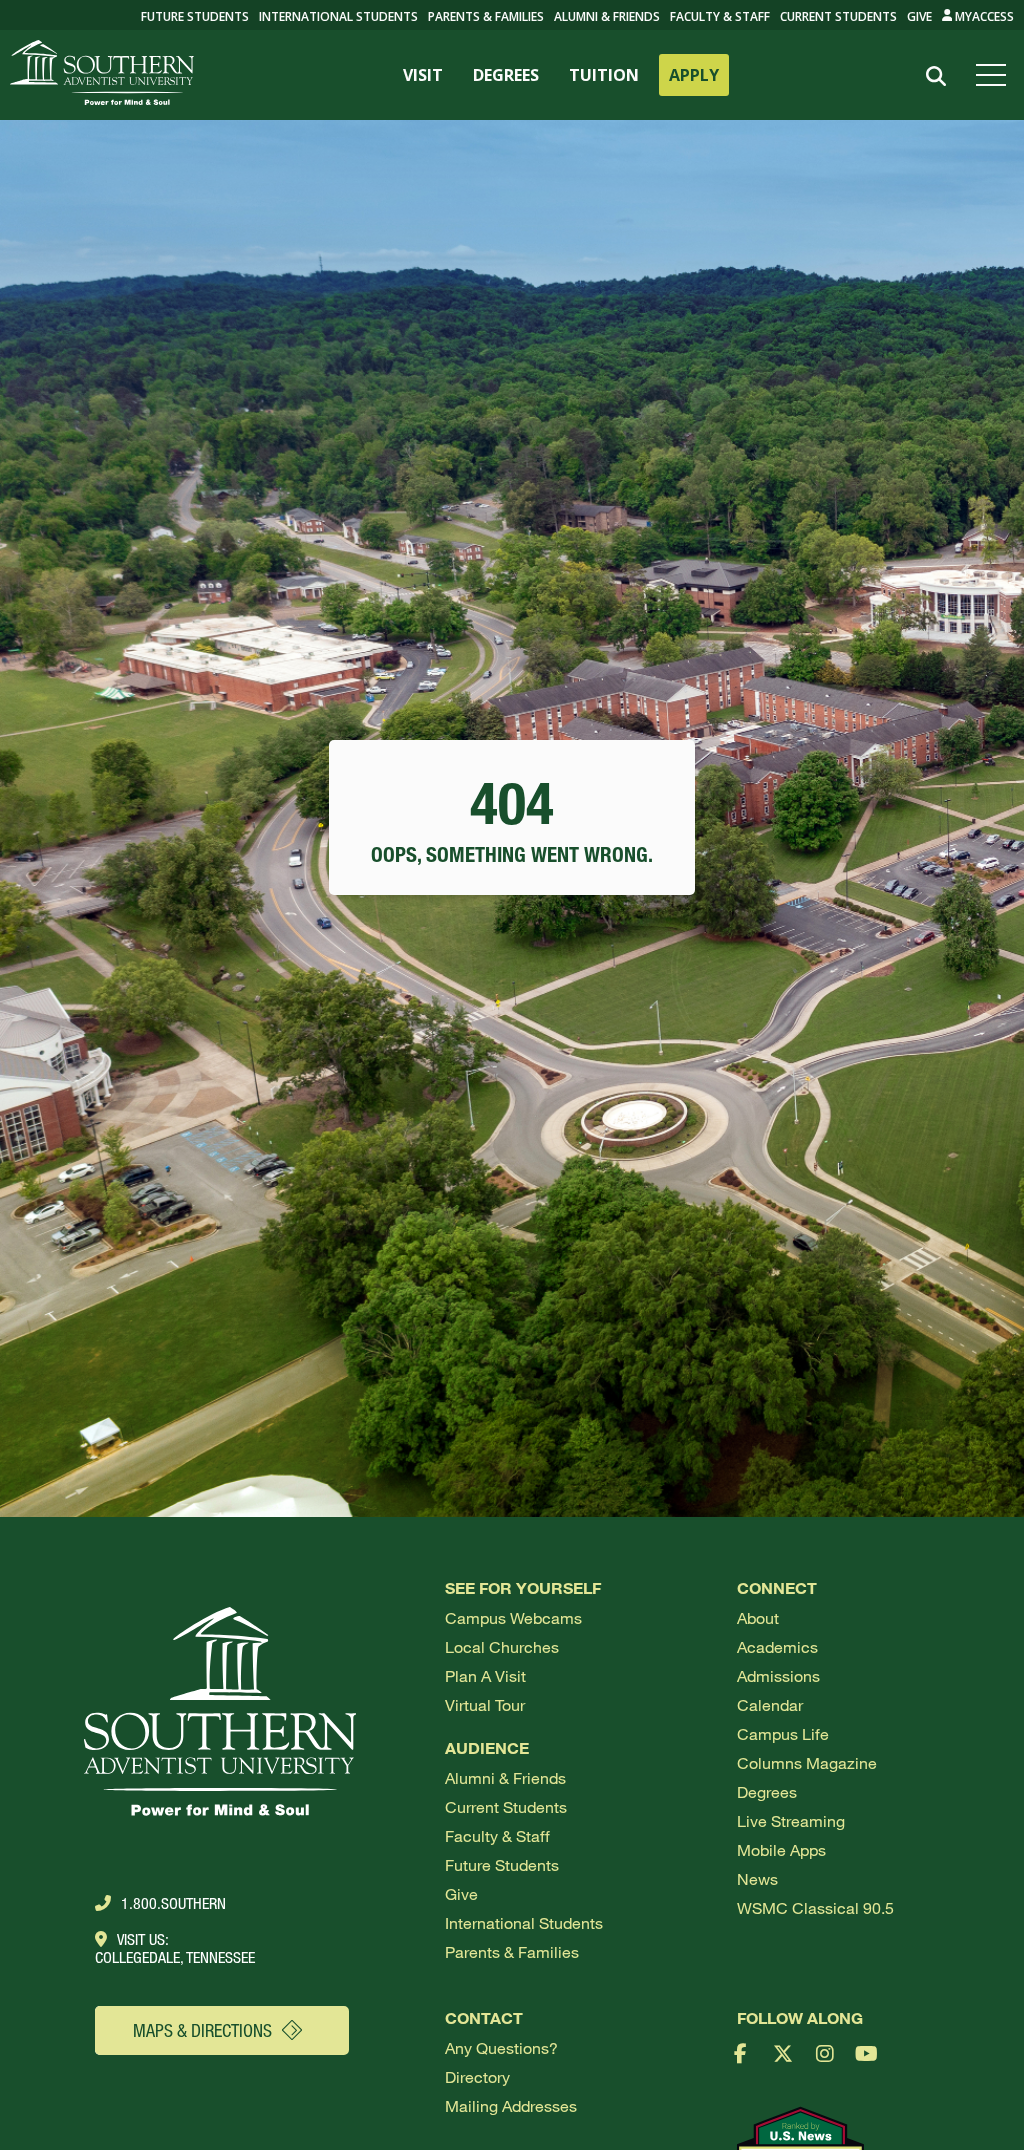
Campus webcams (513, 1617)
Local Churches (502, 1646)
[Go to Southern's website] (102, 75)
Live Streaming (791, 1820)
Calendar (770, 1704)
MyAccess (983, 16)
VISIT (423, 75)
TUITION (604, 75)
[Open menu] (995, 75)
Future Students (502, 1864)
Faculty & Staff (720, 16)
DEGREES (506, 75)
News (757, 1878)
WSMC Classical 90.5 (815, 1907)
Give (919, 16)
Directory (477, 2076)
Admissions (778, 1675)
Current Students (838, 16)
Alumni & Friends (607, 16)
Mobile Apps (781, 1849)
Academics (777, 1646)
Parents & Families (486, 16)
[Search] (935, 76)
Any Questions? (501, 2047)
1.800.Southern (173, 1903)
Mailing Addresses (511, 2105)
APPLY (694, 75)
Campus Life (783, 1733)
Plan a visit (485, 1675)
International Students (338, 16)
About (758, 1617)
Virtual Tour (485, 1704)
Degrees (767, 1791)
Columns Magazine (807, 1762)
